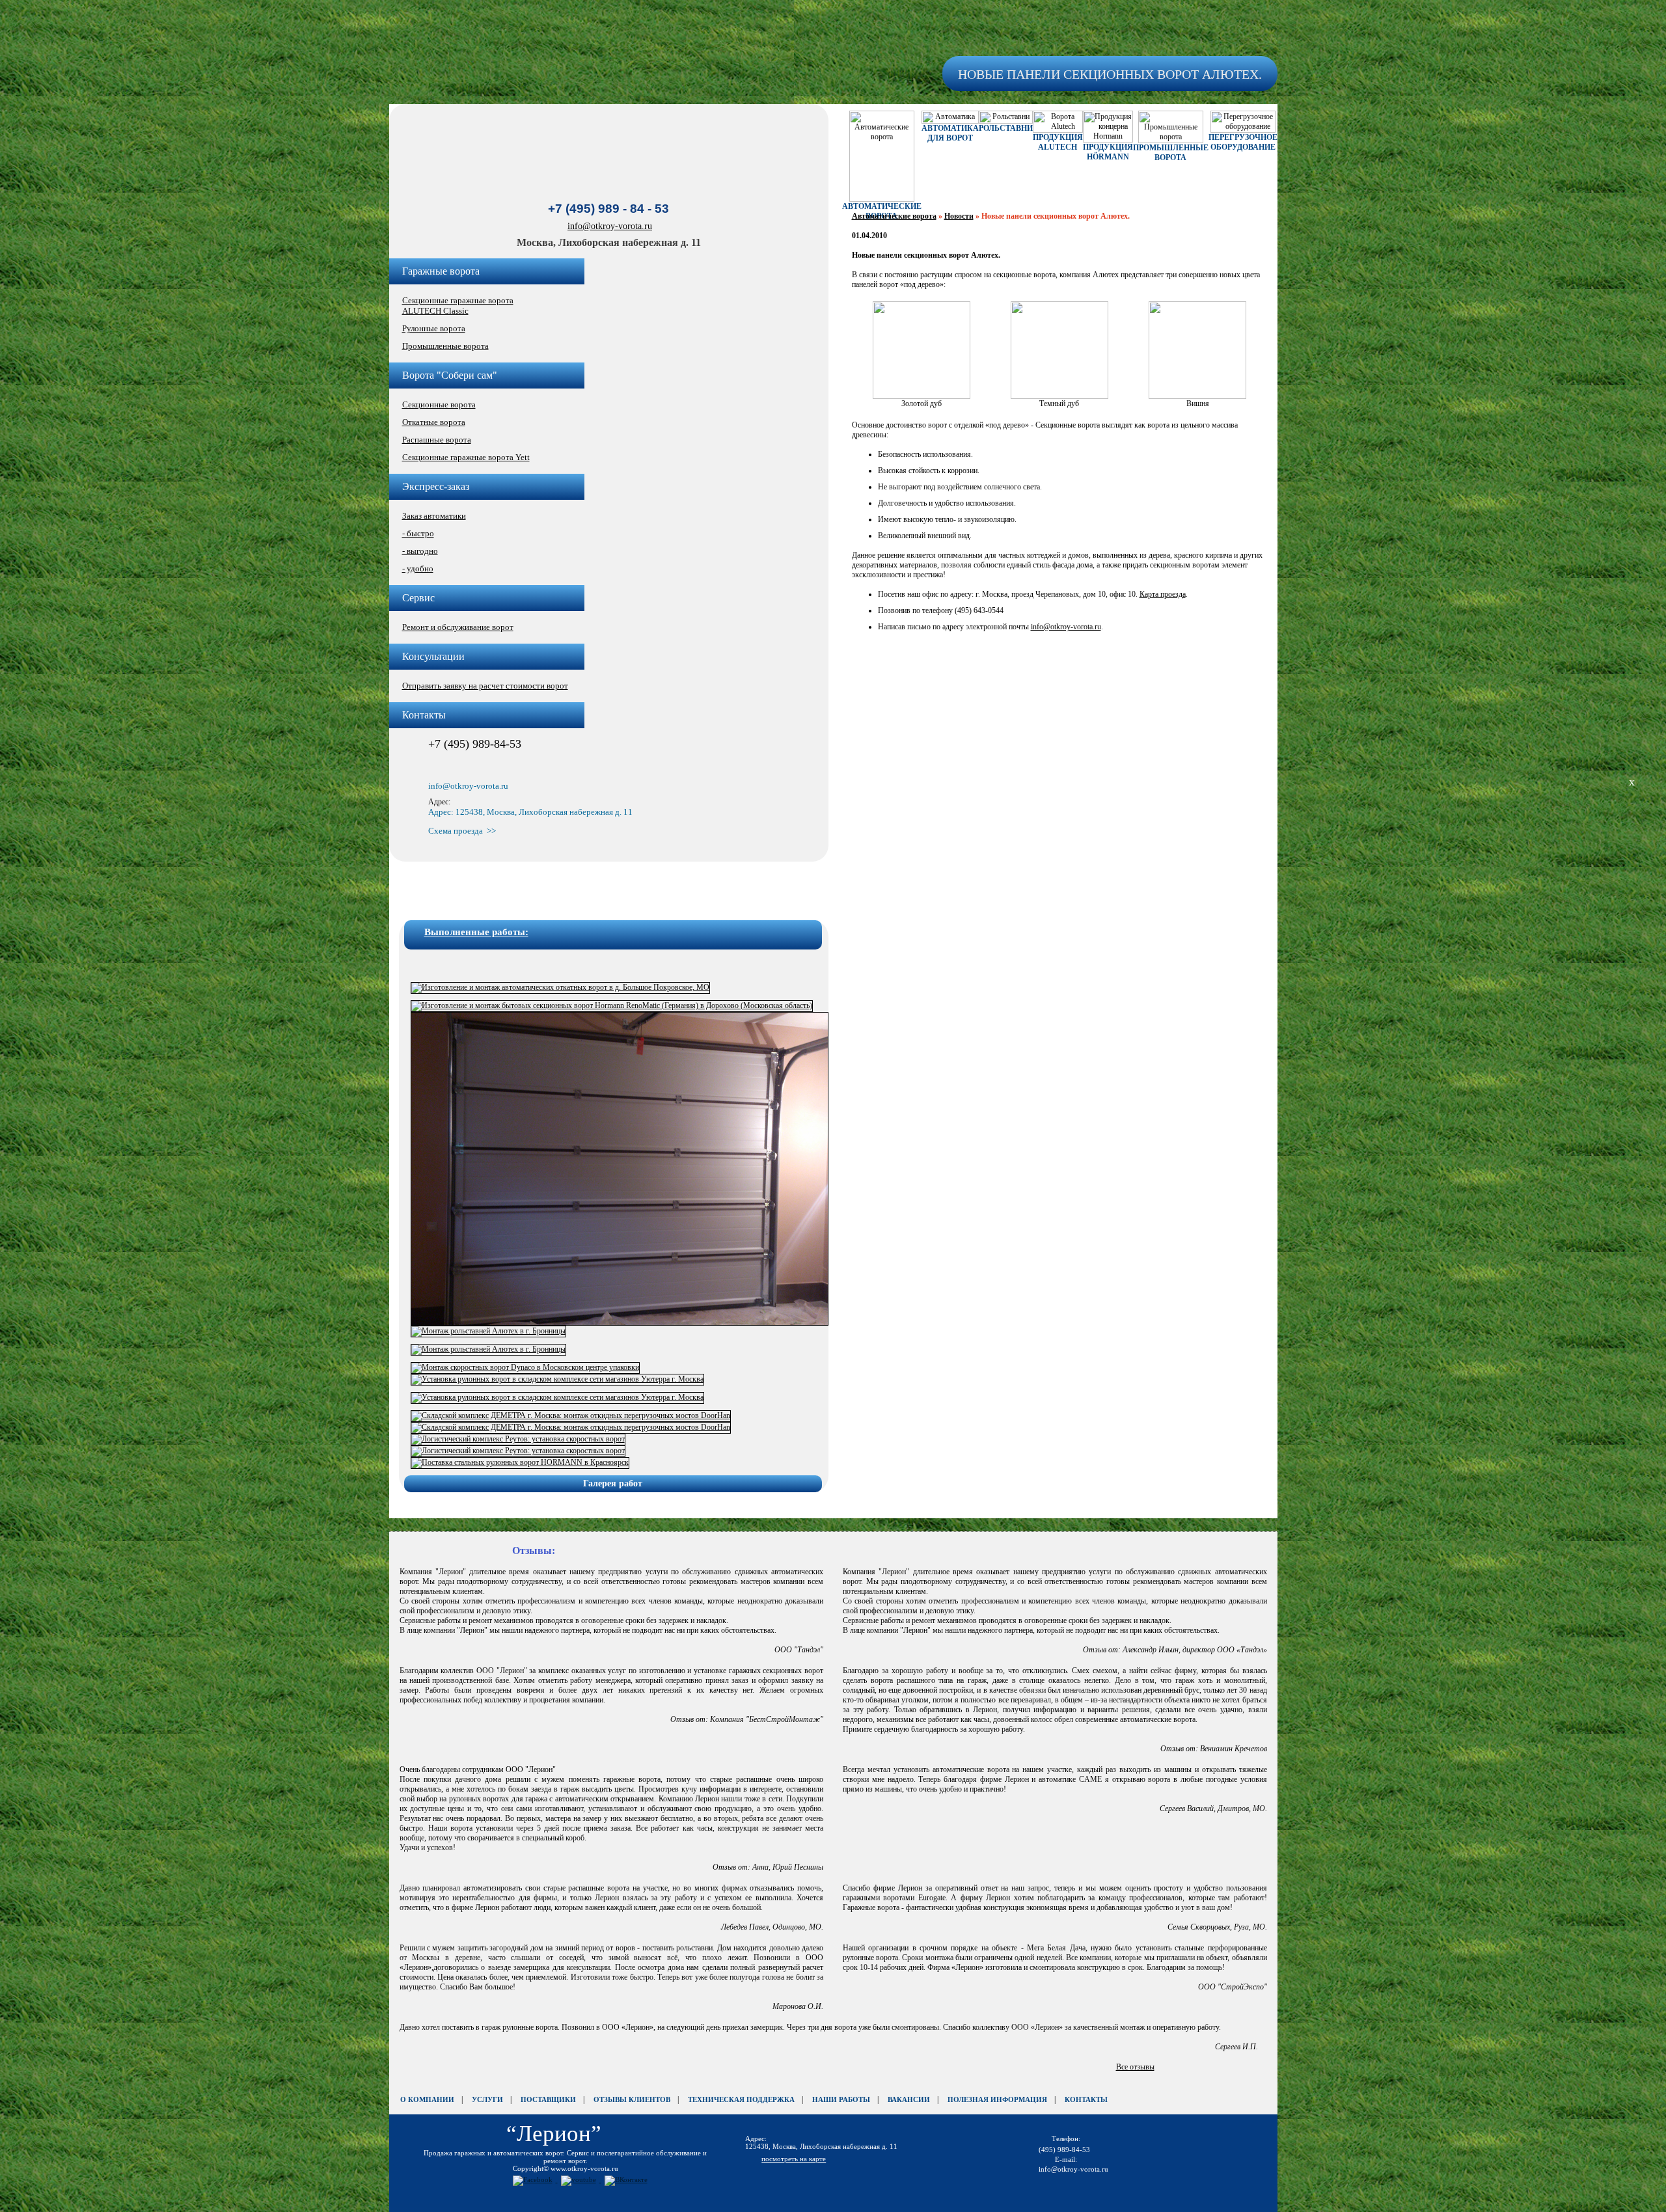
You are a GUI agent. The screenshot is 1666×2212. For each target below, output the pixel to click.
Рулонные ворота (434, 328)
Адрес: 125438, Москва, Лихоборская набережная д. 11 (530, 812)
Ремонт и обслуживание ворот (458, 627)
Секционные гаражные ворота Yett (466, 457)
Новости (959, 216)
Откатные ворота (434, 422)
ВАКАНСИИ (909, 2099)
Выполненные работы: (476, 932)
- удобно (418, 568)
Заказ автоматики (434, 516)
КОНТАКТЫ (1086, 2099)
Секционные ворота (439, 404)
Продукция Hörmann (1108, 152)
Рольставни (1006, 128)
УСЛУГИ (487, 2099)
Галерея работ (613, 1483)
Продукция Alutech (1058, 142)
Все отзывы (1135, 2067)
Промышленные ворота (445, 346)
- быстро (418, 533)
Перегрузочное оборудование (1243, 142)
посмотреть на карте (794, 2159)
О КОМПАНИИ (427, 2099)
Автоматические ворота (894, 216)
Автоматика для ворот (950, 133)
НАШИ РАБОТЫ (841, 2099)
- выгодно (420, 551)
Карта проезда (1163, 594)
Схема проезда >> (462, 831)
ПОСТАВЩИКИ (548, 2099)
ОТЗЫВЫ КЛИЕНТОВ (632, 2099)
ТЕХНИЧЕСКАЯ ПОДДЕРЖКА (741, 2099)
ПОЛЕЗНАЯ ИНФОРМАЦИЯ (997, 2099)
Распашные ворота (437, 440)
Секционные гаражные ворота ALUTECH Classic (458, 306)
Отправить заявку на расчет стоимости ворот (485, 686)
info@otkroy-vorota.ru (610, 226)
